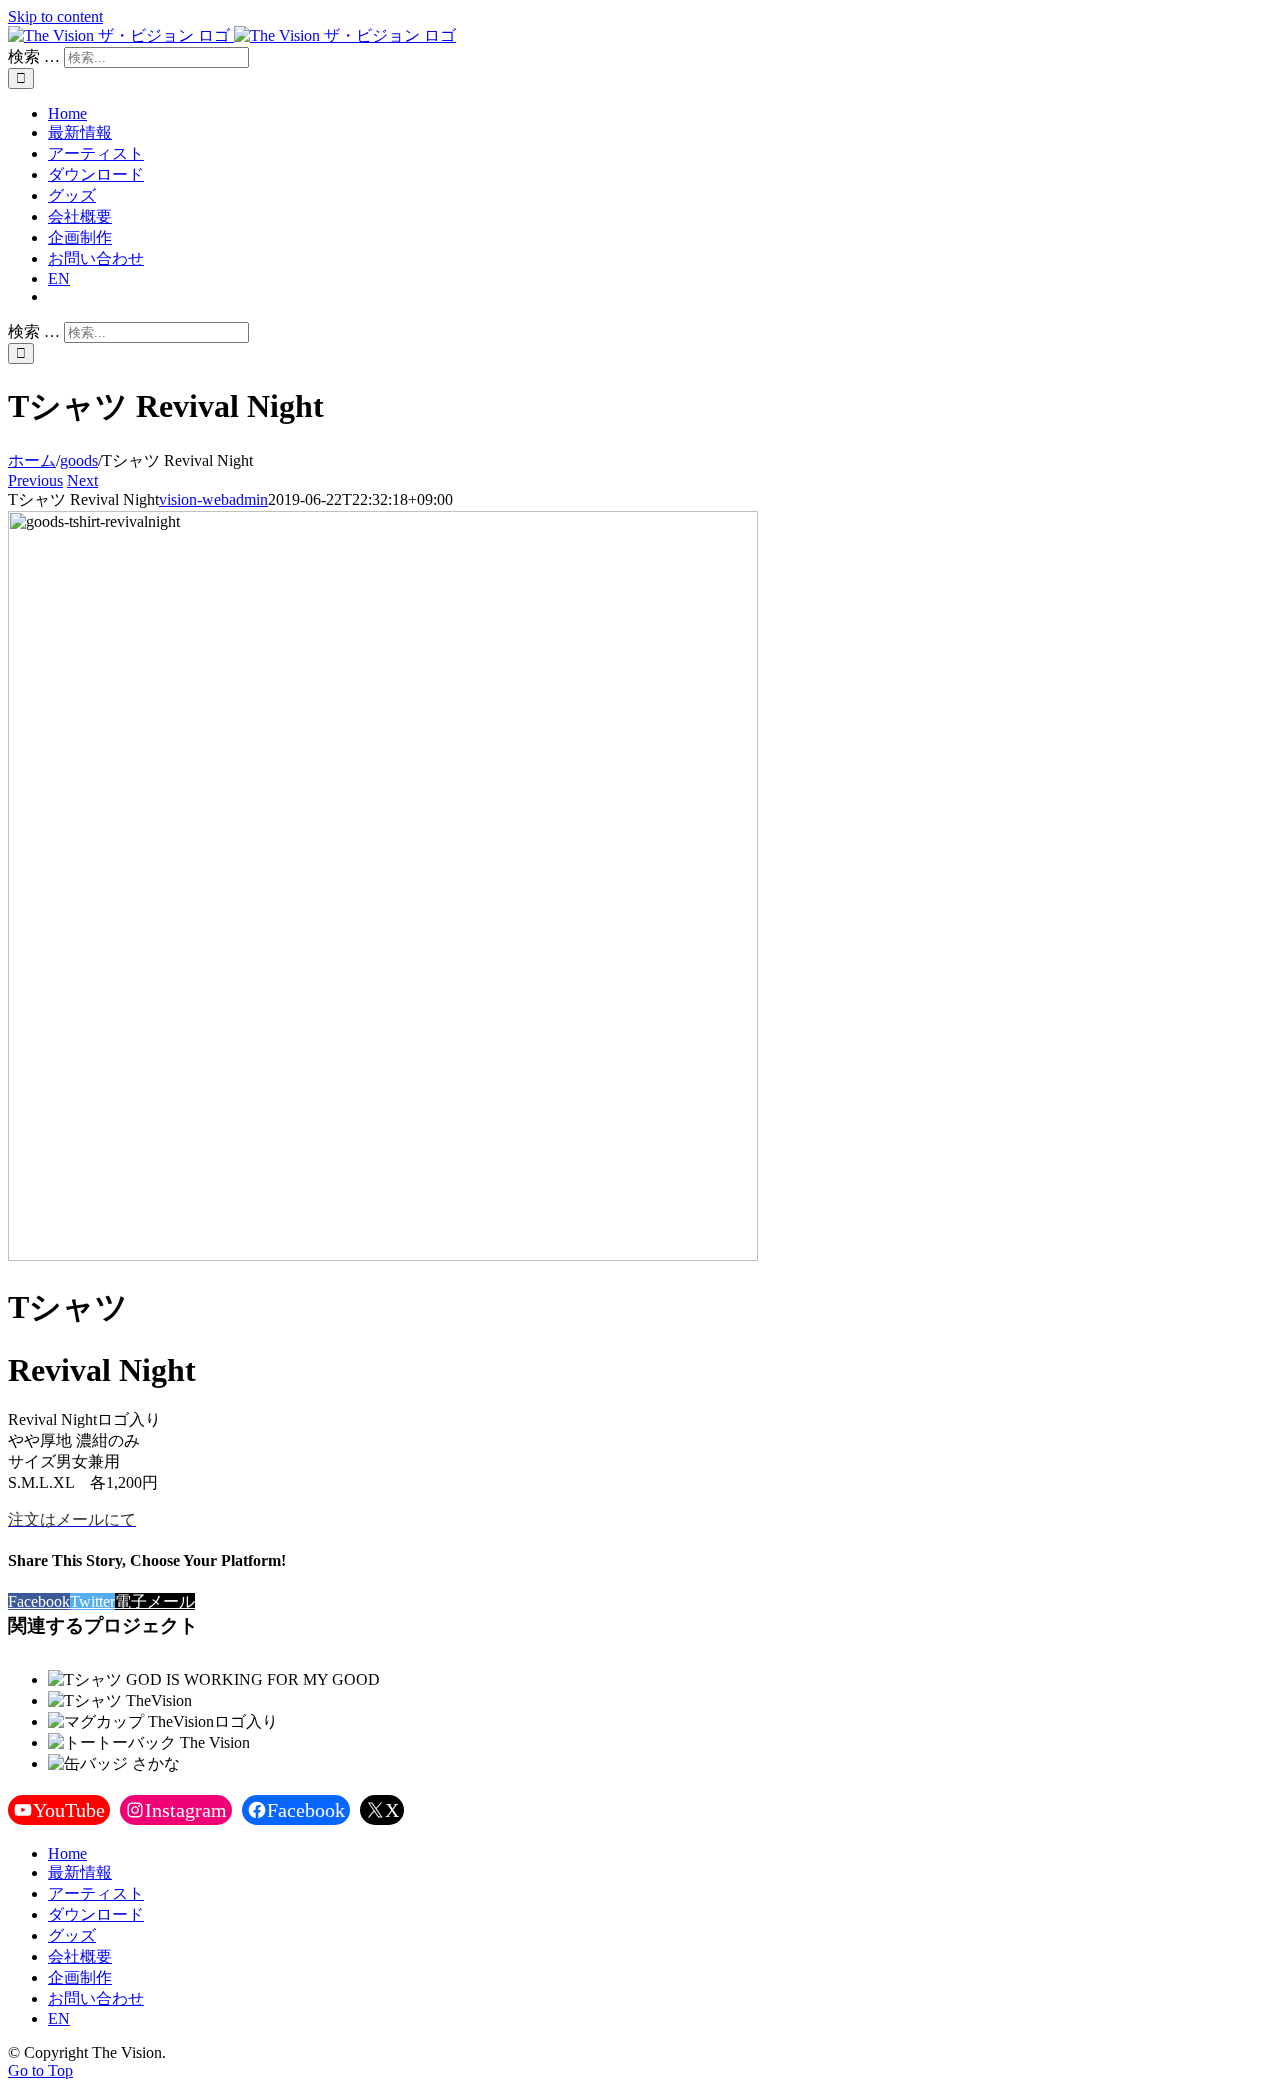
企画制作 (80, 1977)
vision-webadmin (213, 499)
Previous (35, 480)
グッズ (72, 1935)
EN (59, 2018)
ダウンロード (96, 1914)
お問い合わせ (96, 1998)
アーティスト (96, 1893)
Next (82, 480)
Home (67, 1853)
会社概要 (80, 1956)
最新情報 (80, 1872)
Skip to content (55, 16)
